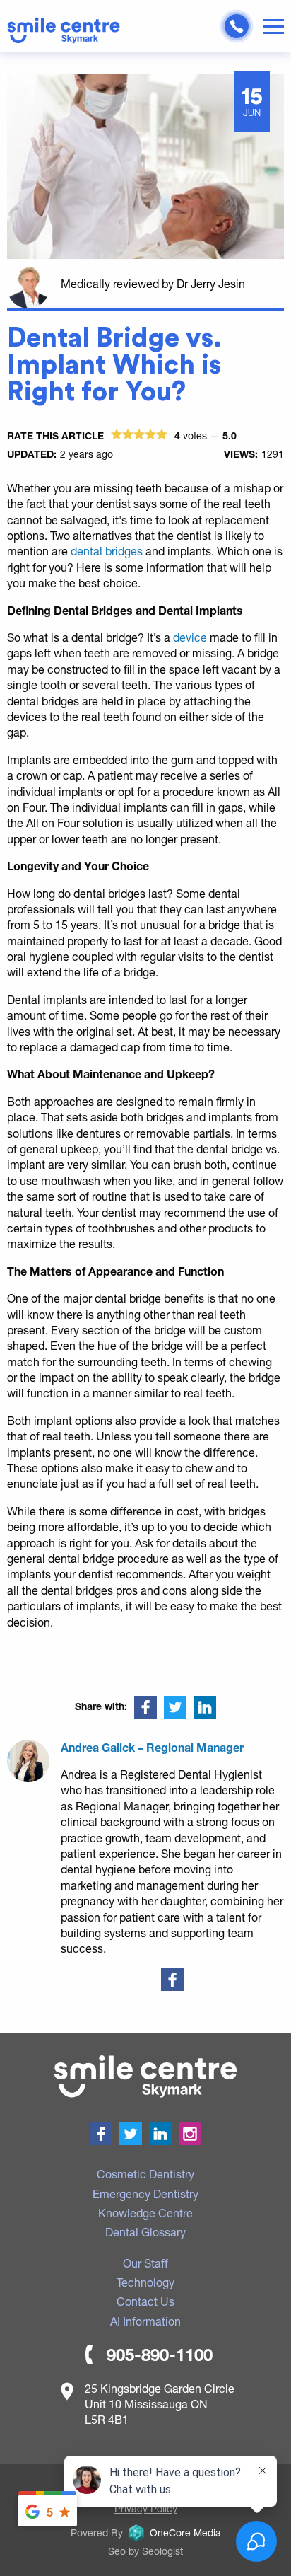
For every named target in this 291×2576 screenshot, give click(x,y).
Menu (273, 27)
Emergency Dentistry (145, 2194)
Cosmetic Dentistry (145, 2174)
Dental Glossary (145, 2232)
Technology (145, 2282)
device (191, 637)
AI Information (145, 2321)
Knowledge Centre (145, 2213)
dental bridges (108, 551)
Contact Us (145, 2301)
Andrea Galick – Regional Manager (152, 1747)
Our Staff (145, 2263)
